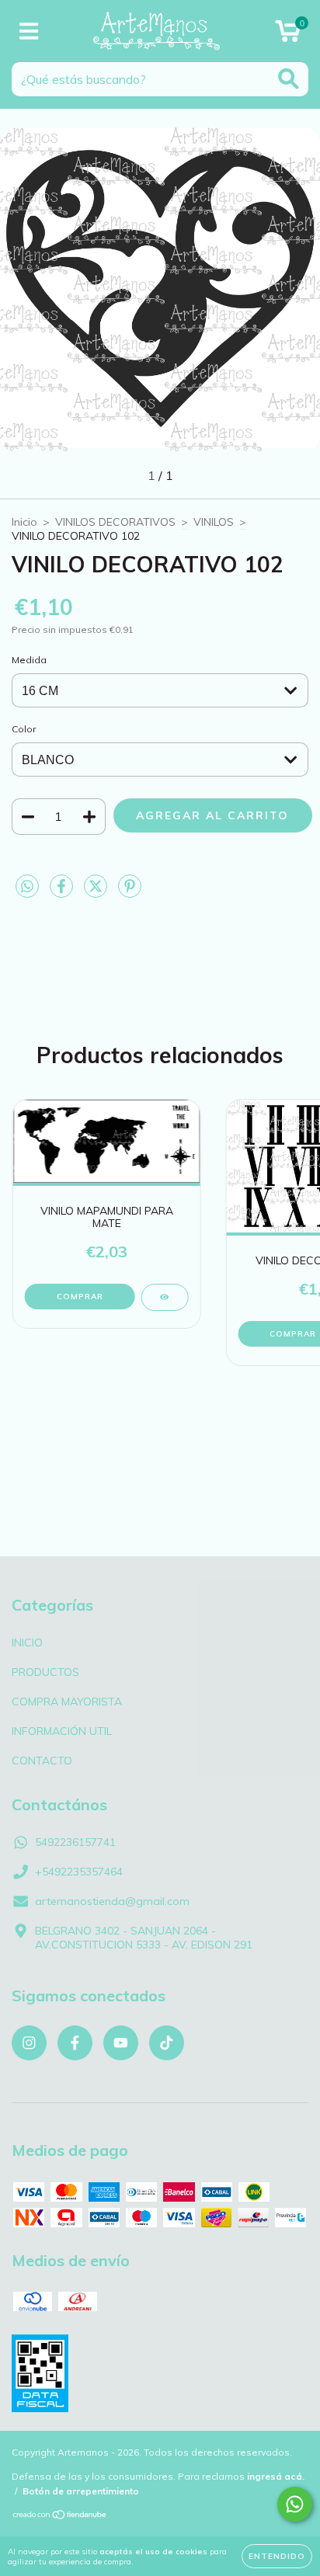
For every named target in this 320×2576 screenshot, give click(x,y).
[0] (288, 35)
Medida (29, 660)
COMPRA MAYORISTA (67, 1702)
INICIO (27, 1643)
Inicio (24, 522)
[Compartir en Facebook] (63, 892)
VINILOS (214, 522)
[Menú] (29, 31)
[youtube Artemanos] (121, 2043)
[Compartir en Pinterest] (130, 892)
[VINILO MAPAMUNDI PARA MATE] (164, 1297)
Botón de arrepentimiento (81, 2491)
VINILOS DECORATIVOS (115, 522)
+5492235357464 (79, 1872)
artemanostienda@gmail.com (112, 1901)
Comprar (80, 1297)
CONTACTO (42, 1761)
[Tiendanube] (60, 2517)
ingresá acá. (276, 2476)
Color (24, 729)
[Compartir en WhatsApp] (27, 887)
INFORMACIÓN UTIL (62, 1731)
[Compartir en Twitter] (97, 892)
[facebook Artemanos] (75, 2043)
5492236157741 (75, 1842)
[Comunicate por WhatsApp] (295, 2504)
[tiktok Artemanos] (167, 2043)
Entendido (277, 2556)
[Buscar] (289, 79)
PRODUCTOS (45, 1672)
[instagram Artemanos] (29, 2043)
